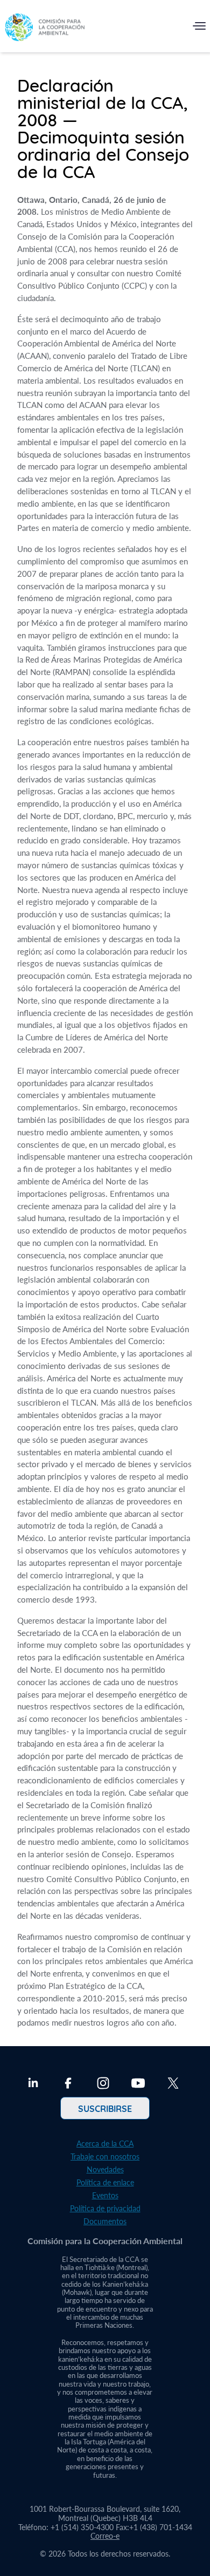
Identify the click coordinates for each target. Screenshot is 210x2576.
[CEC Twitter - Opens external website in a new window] (173, 2084)
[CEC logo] (45, 28)
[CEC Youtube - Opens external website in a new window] (138, 2084)
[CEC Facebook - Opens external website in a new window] (68, 2084)
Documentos (105, 2221)
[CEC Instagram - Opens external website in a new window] (103, 2084)
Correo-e (105, 2536)
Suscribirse (105, 2108)
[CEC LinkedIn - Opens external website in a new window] (33, 2084)
